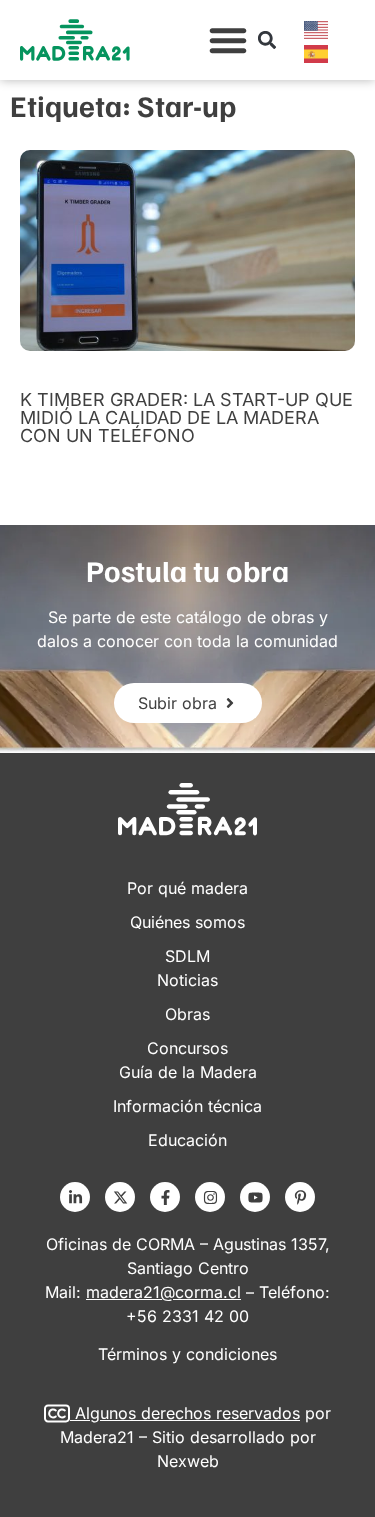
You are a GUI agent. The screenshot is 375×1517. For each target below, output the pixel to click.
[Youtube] (255, 1197)
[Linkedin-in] (75, 1197)
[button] (228, 40)
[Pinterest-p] (300, 1197)
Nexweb (188, 1461)
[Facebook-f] (165, 1197)
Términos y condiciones (187, 1354)
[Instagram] (210, 1197)
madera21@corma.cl (163, 1292)
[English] (317, 28)
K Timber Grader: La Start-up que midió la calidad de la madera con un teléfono (186, 417)
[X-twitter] (120, 1197)
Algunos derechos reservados (187, 1413)
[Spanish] (317, 52)
